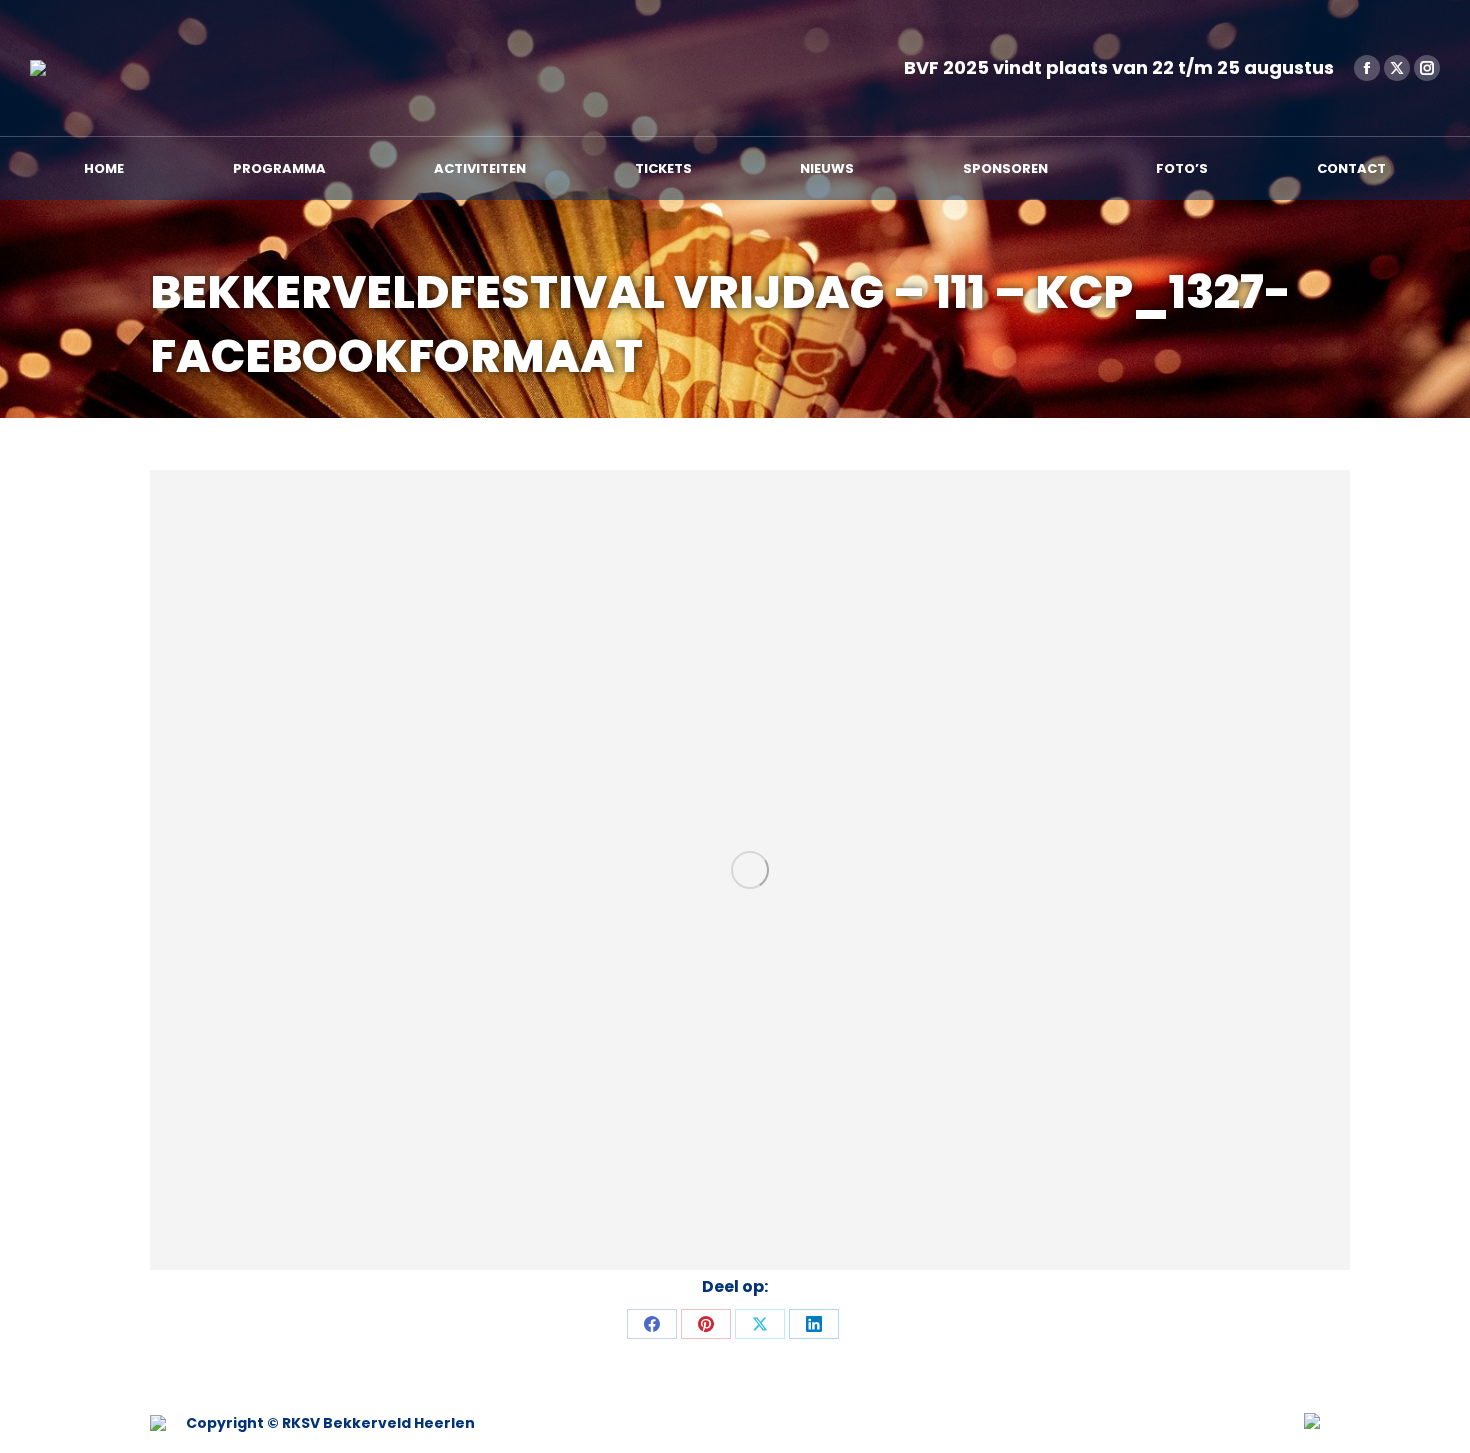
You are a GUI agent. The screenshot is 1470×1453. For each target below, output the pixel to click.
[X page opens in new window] (1397, 68)
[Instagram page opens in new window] (1427, 68)
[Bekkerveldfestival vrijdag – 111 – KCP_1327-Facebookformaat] (750, 870)
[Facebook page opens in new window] (1367, 68)
